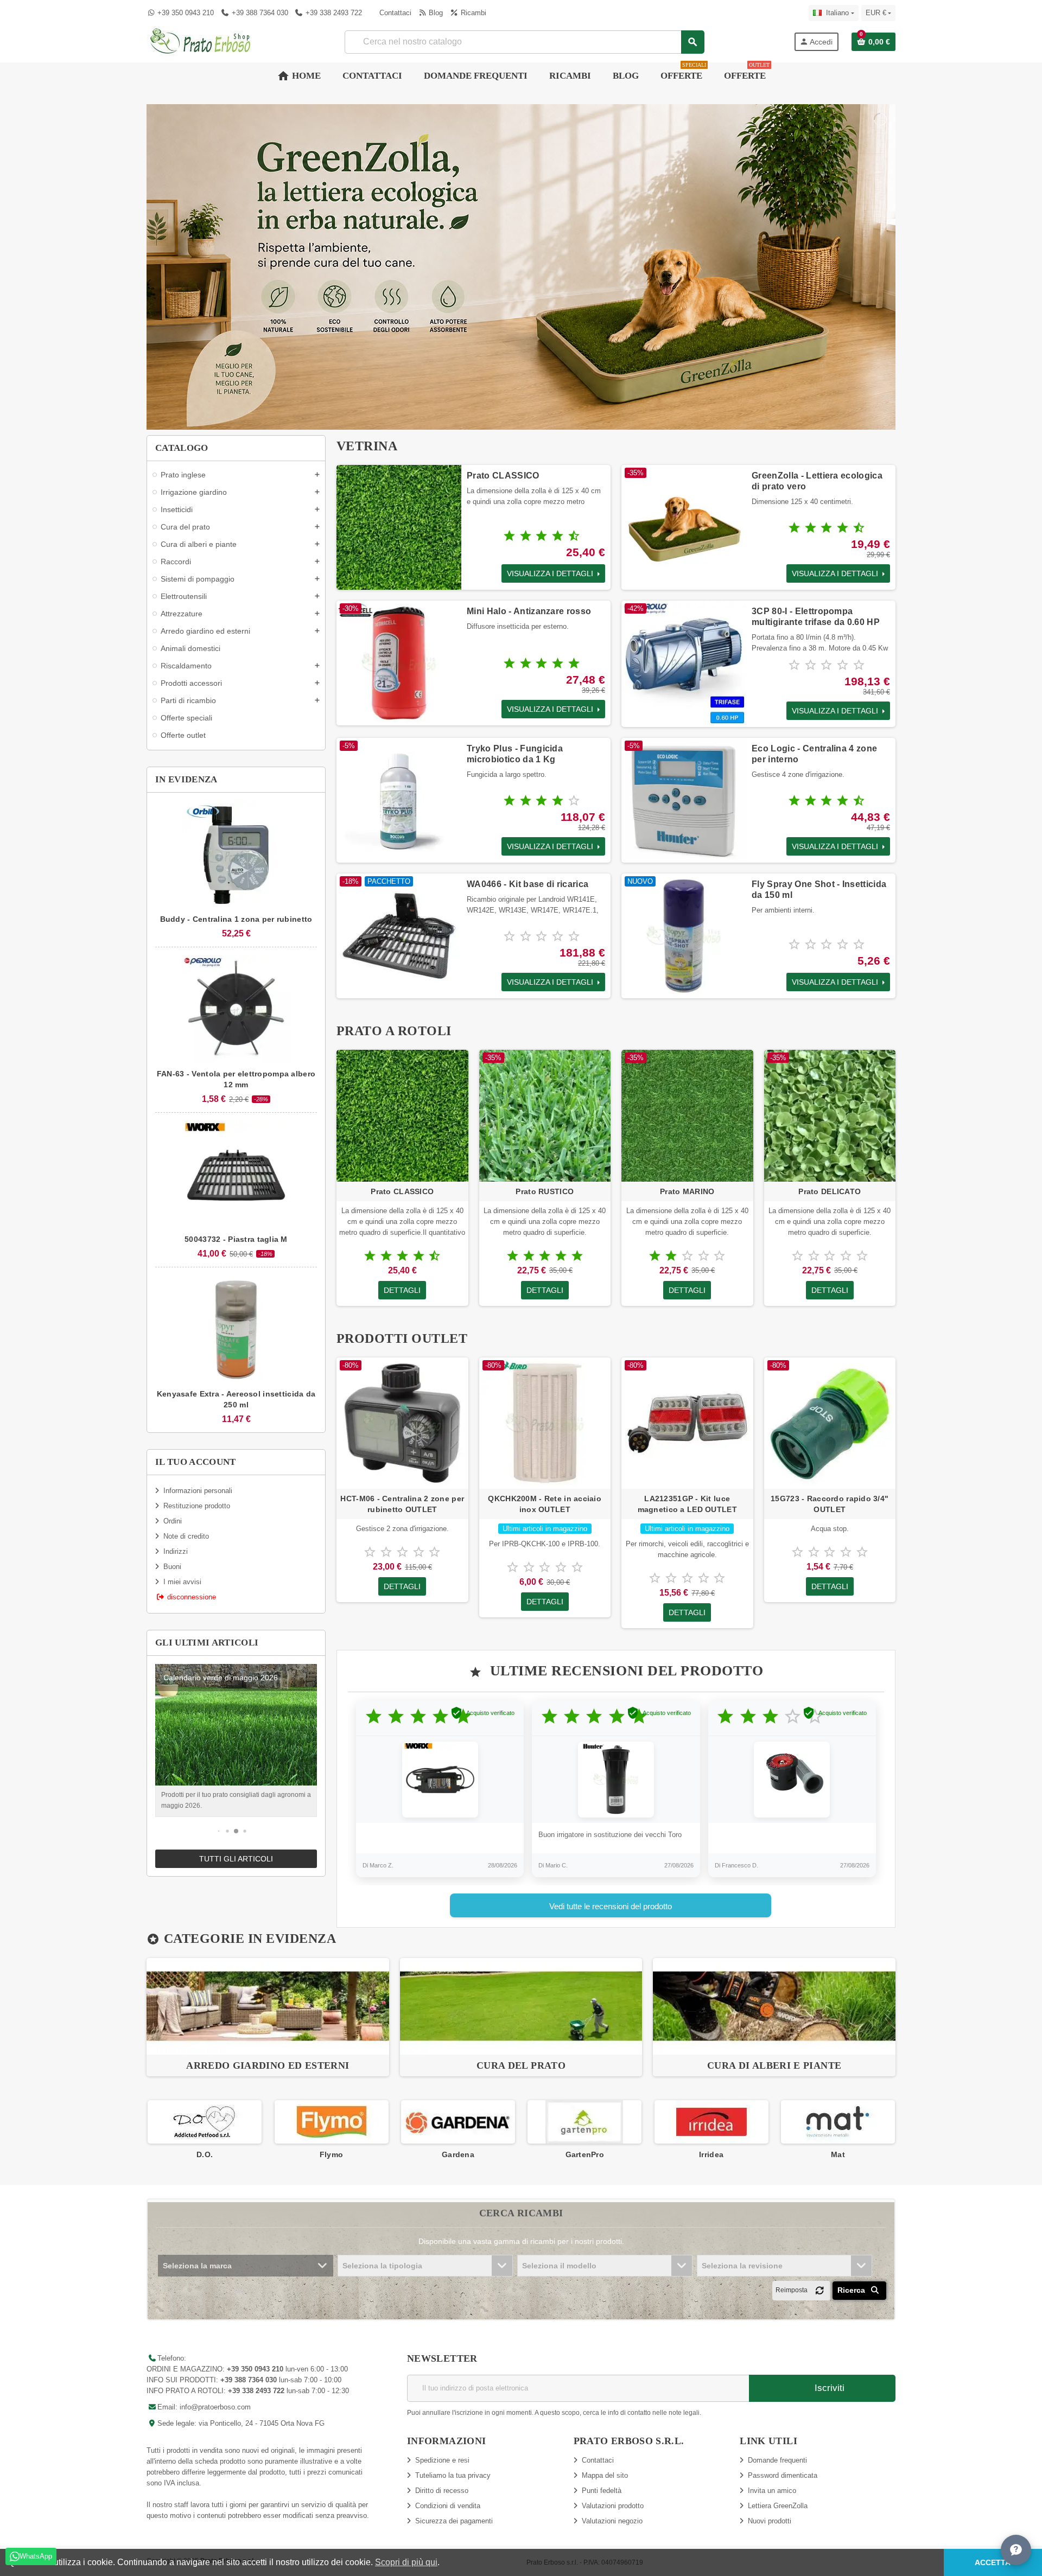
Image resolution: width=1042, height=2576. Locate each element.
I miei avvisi (182, 1582)
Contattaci (394, 13)
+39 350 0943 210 (186, 13)
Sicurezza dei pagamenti (454, 2521)
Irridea (584, 2154)
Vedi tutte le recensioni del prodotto (611, 1906)
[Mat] (711, 2122)
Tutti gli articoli (236, 1859)
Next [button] (895, 2130)
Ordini (173, 1521)
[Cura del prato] (521, 2006)
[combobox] (525, 42)
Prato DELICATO (830, 1191)
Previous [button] (147, 2130)
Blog (435, 13)
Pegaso (838, 2154)
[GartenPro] (458, 2122)
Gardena (331, 2154)
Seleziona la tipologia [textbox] (382, 2266)
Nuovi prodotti (770, 2521)
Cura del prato (521, 2065)
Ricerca (852, 2290)
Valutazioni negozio (612, 2521)
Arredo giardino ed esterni (268, 2065)
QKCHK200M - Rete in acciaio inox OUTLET (545, 1504)
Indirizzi (176, 1551)
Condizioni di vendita (448, 2506)
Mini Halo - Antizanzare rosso (529, 611)
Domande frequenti (777, 2460)
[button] (219, 1831)
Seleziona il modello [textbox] (559, 2266)
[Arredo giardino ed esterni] (268, 2006)
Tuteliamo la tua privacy (453, 2475)
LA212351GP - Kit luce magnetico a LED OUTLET (687, 1504)
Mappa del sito (605, 2475)
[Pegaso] (837, 2122)
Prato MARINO (687, 1191)
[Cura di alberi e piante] (774, 2006)
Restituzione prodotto (197, 1506)
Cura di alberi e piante (774, 2065)
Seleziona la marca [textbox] (197, 2266)
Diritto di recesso (442, 2491)
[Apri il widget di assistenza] (1016, 2550)
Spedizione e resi (442, 2460)
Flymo (204, 2154)
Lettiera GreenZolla (778, 2506)
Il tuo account (196, 1462)
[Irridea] (584, 2122)
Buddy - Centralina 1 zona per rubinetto (236, 919)
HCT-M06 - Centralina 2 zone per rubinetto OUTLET (402, 1504)
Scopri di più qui (406, 2562)
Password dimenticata (783, 2475)
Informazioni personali (198, 1491)
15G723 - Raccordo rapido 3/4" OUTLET (830, 1504)
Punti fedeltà (602, 2491)
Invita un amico (772, 2491)
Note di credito (186, 1536)
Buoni (172, 1567)
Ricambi (472, 13)
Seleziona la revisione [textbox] (742, 2266)
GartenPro (458, 2154)
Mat (711, 2154)
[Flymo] (205, 2122)
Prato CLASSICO (503, 476)
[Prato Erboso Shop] (201, 41)
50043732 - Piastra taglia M (236, 1239)
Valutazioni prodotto (613, 2506)
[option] (268, 2017)
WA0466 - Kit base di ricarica (528, 884)
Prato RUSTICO (545, 1191)
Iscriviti (828, 2388)
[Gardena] (331, 2122)
